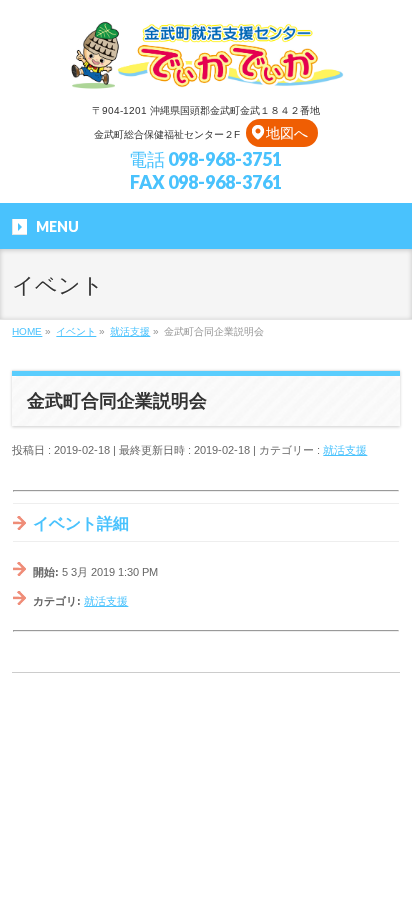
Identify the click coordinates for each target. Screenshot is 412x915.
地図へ (287, 133)
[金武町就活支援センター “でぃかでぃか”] (206, 70)
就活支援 (345, 450)
